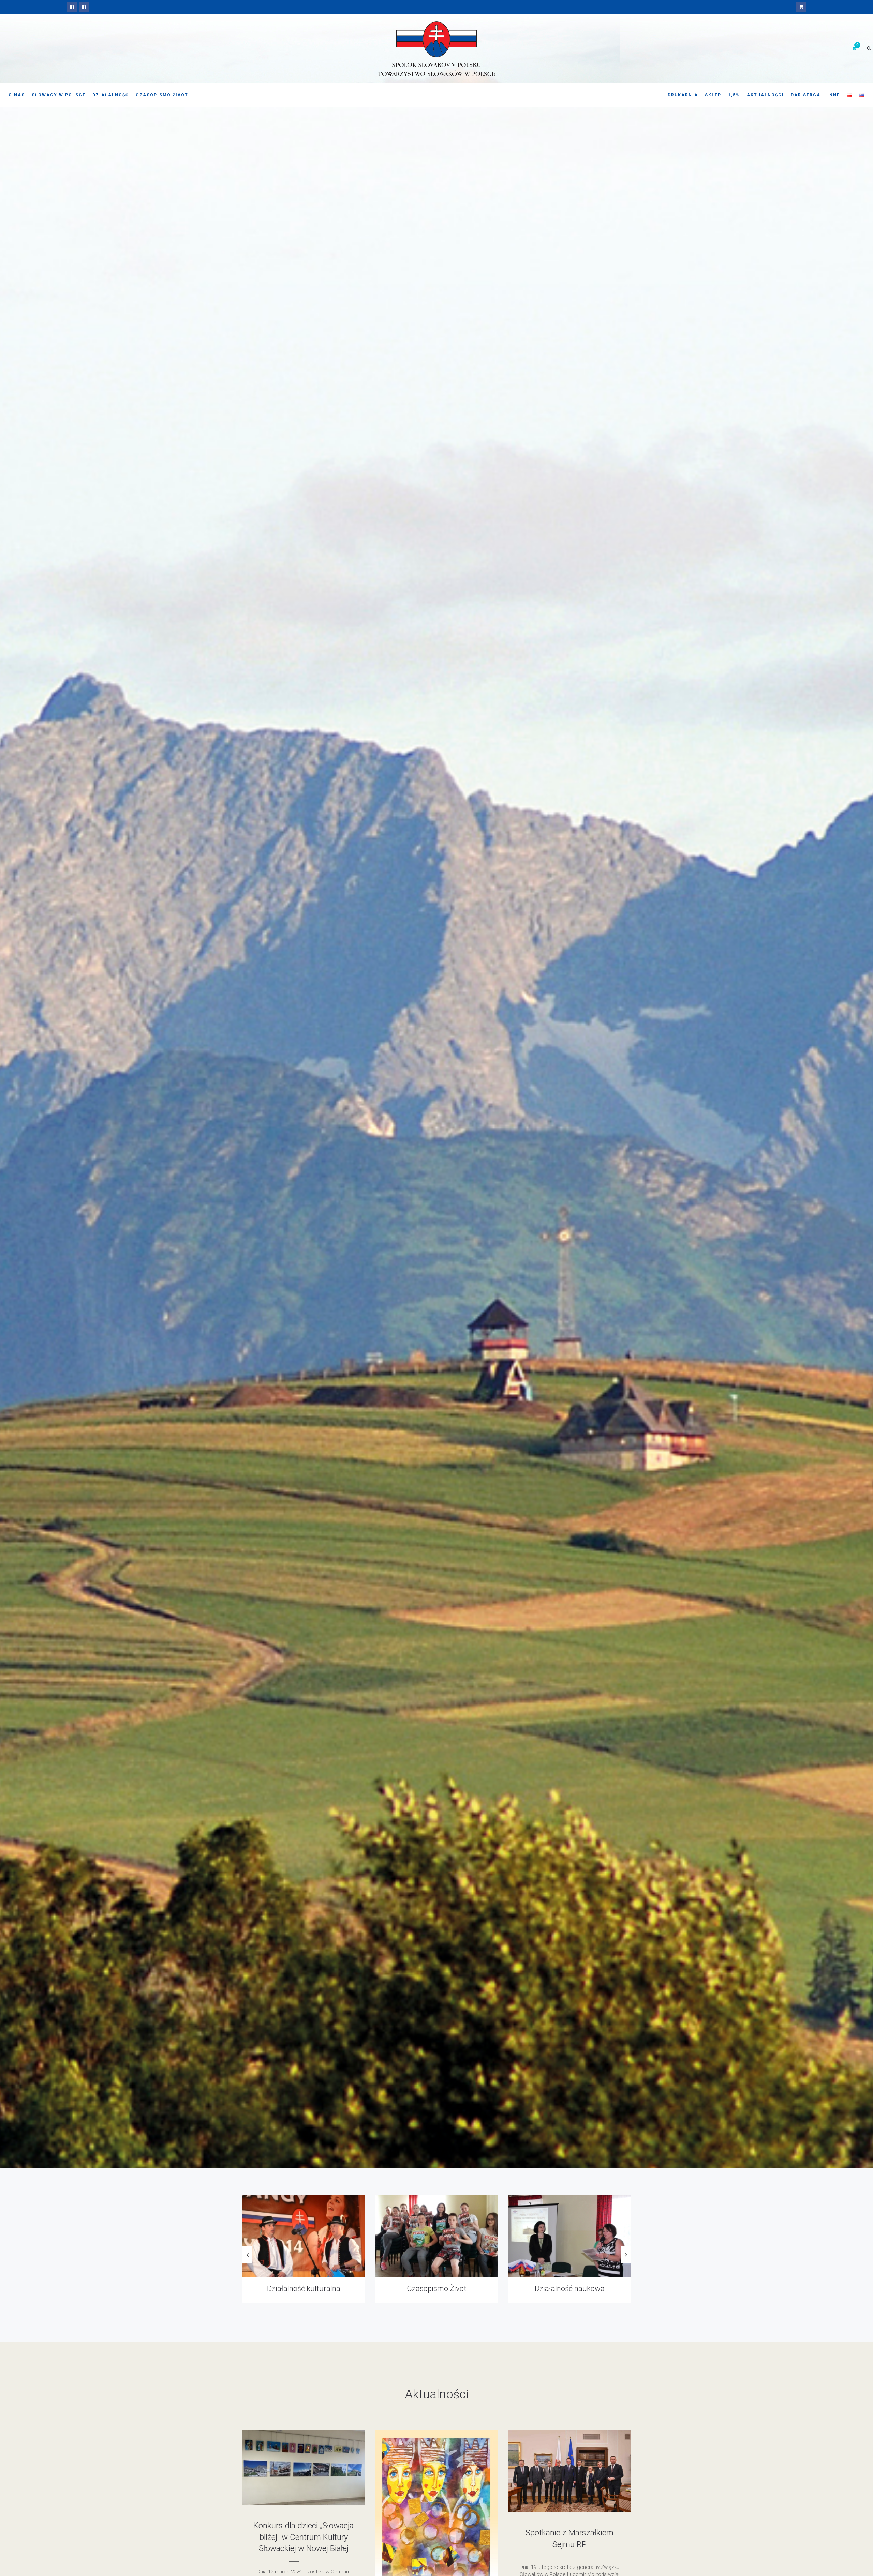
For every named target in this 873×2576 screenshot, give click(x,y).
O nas (17, 95)
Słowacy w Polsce (59, 95)
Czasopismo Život (162, 95)
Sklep (713, 95)
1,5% (734, 95)
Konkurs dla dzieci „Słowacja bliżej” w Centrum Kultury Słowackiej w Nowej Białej (304, 2537)
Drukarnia (683, 95)
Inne (834, 95)
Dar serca (806, 95)
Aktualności (765, 95)
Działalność (111, 95)
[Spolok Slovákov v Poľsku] (72, 7)
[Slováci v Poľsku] (84, 7)
